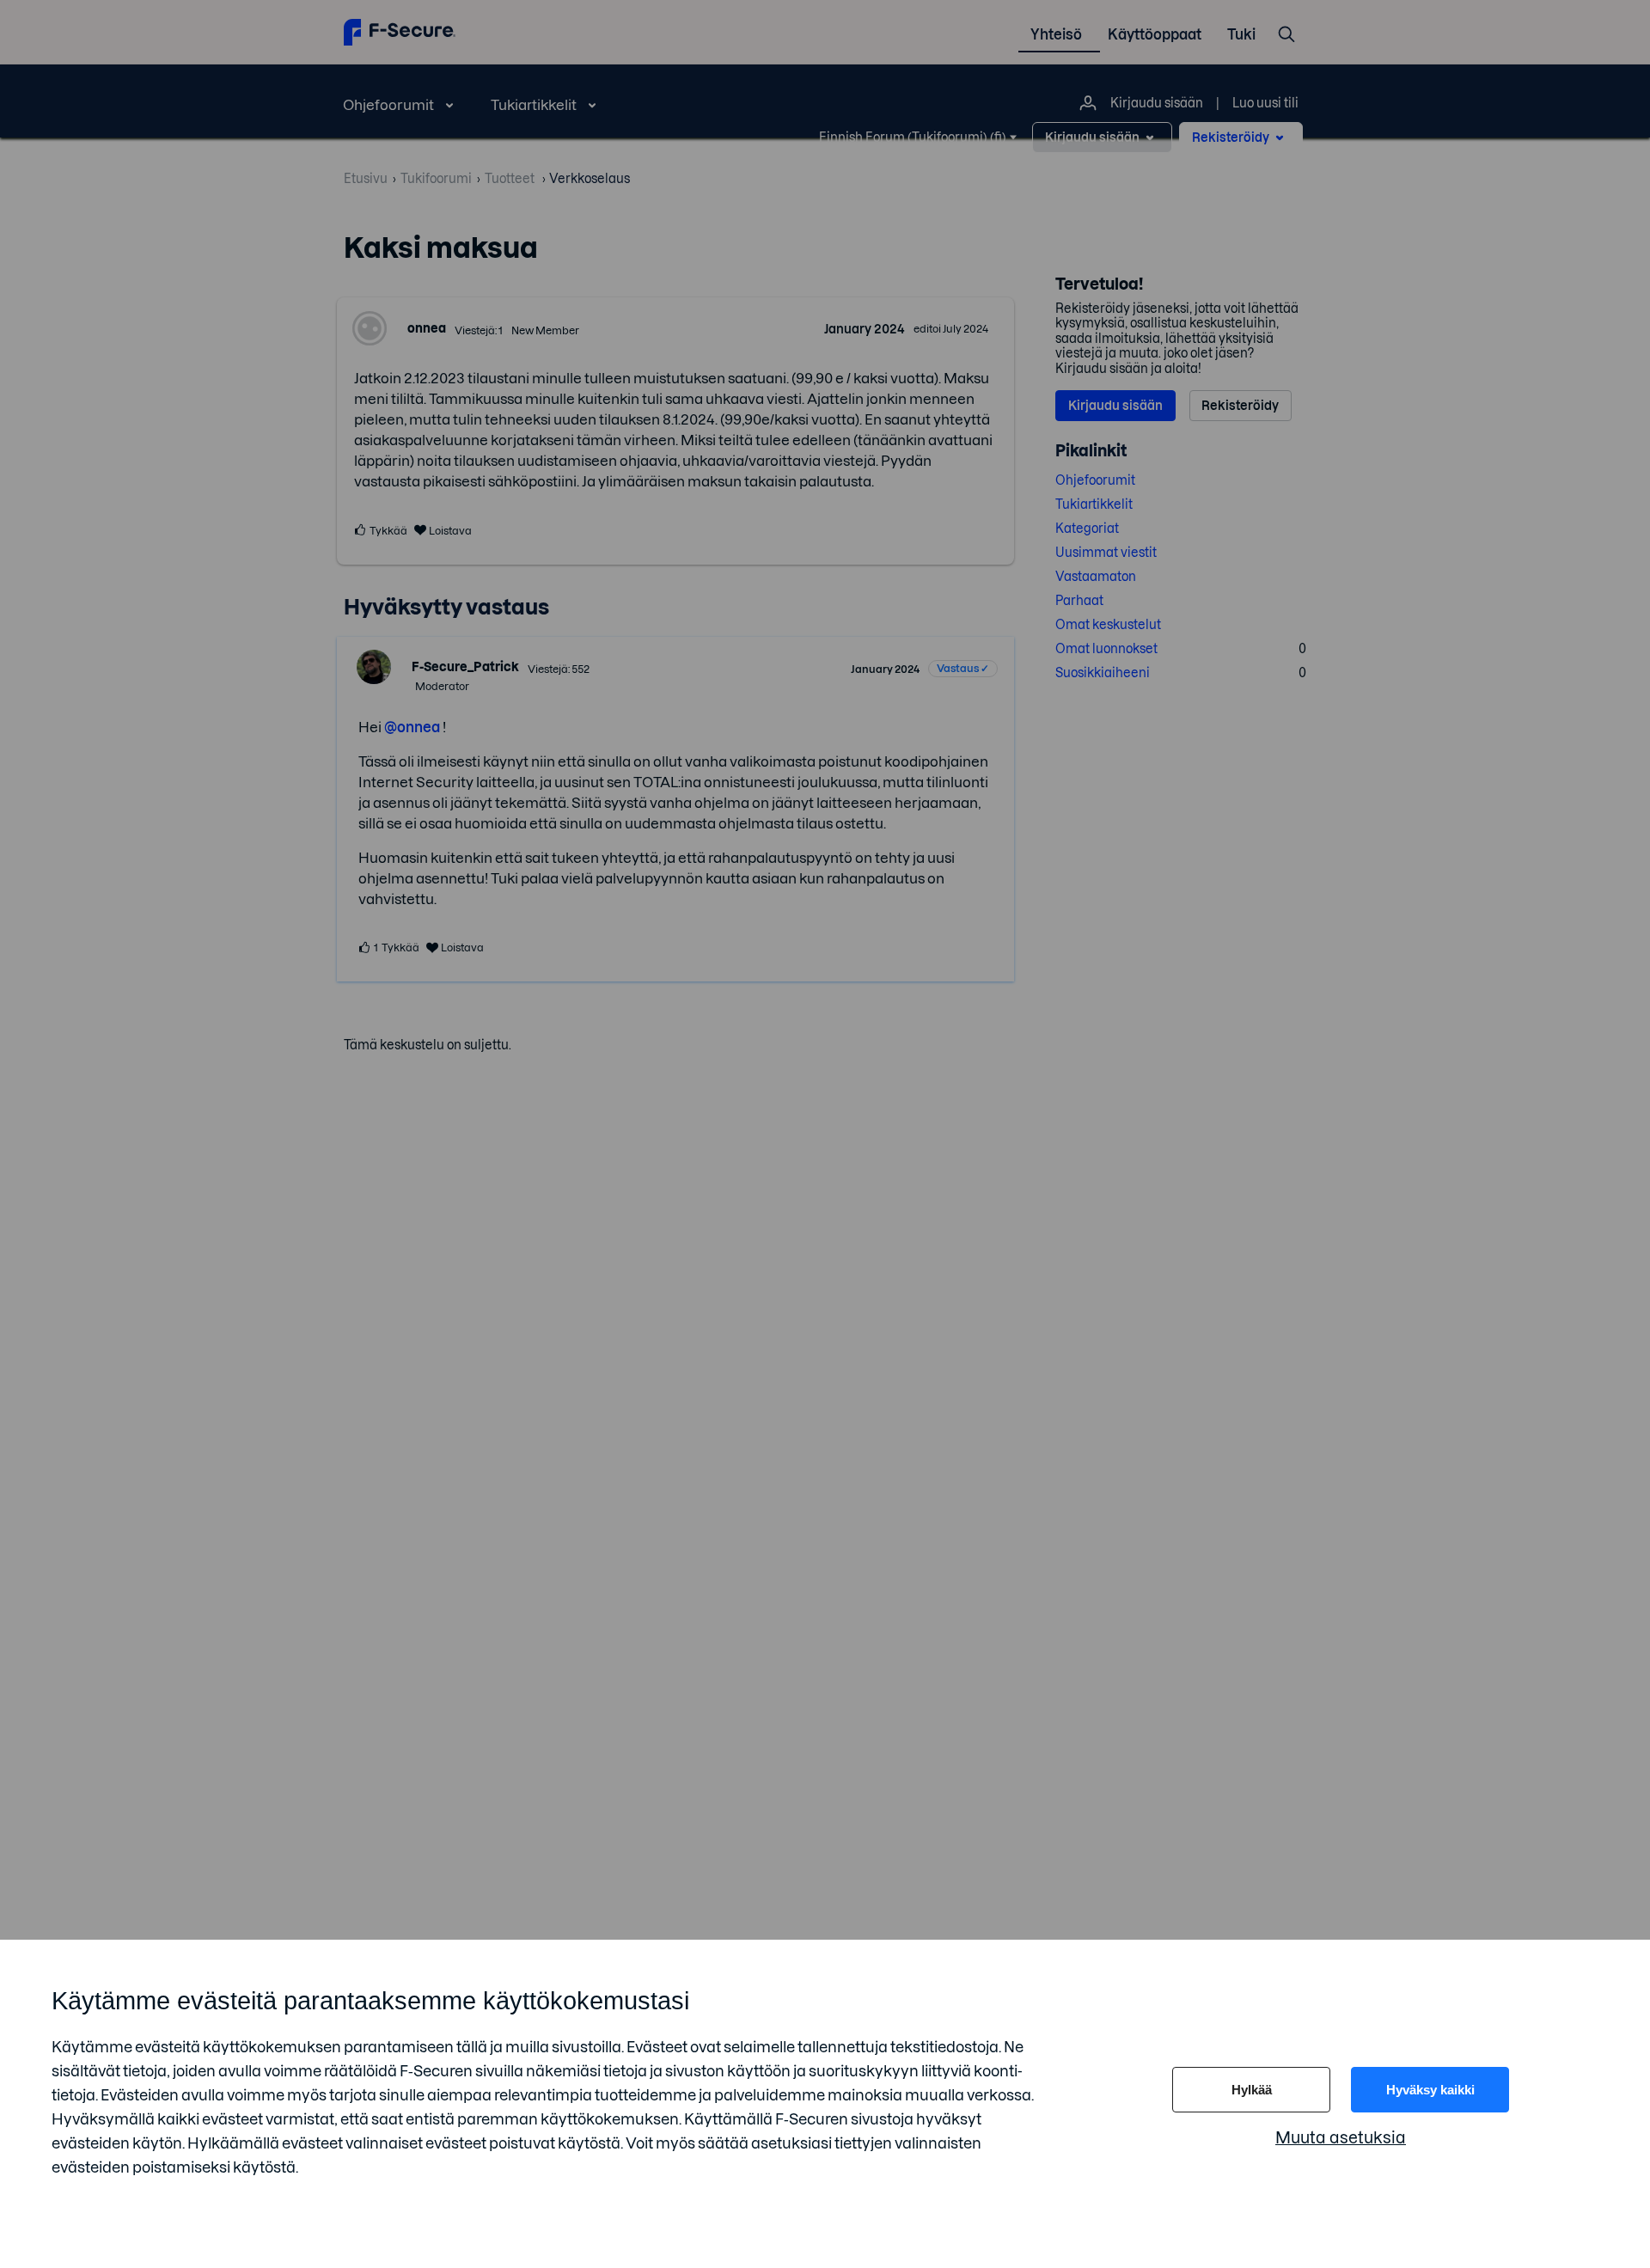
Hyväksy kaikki (1430, 2090)
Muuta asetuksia (1341, 2138)
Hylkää (1252, 2090)
